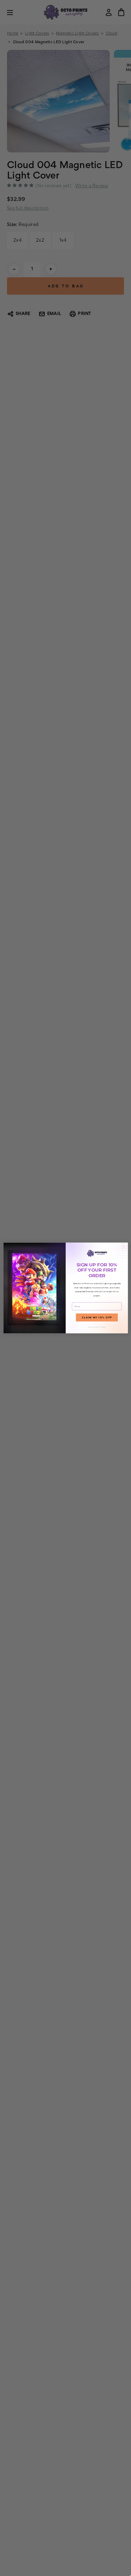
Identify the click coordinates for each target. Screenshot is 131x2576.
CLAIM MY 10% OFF (97, 1318)
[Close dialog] (124, 1246)
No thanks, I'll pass (97, 1327)
